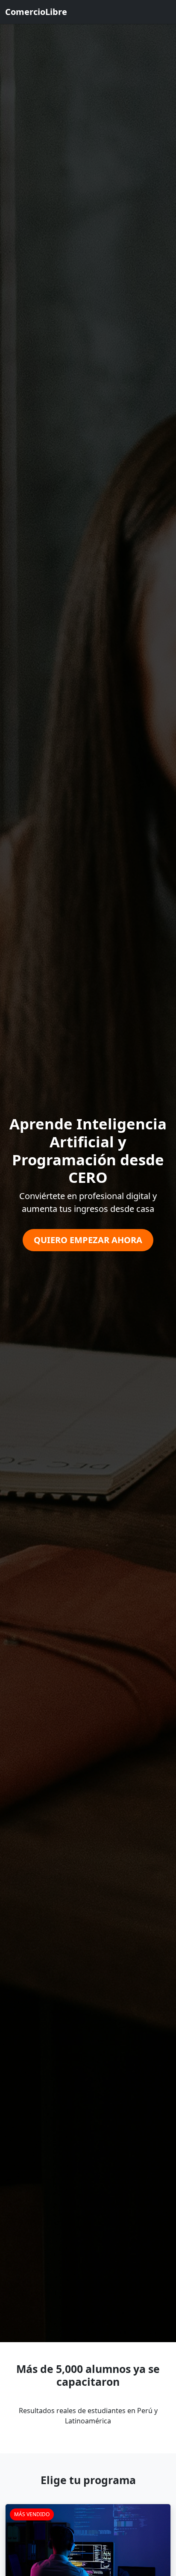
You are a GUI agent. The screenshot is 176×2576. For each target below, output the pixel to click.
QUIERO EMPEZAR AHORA (88, 1240)
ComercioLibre (36, 12)
